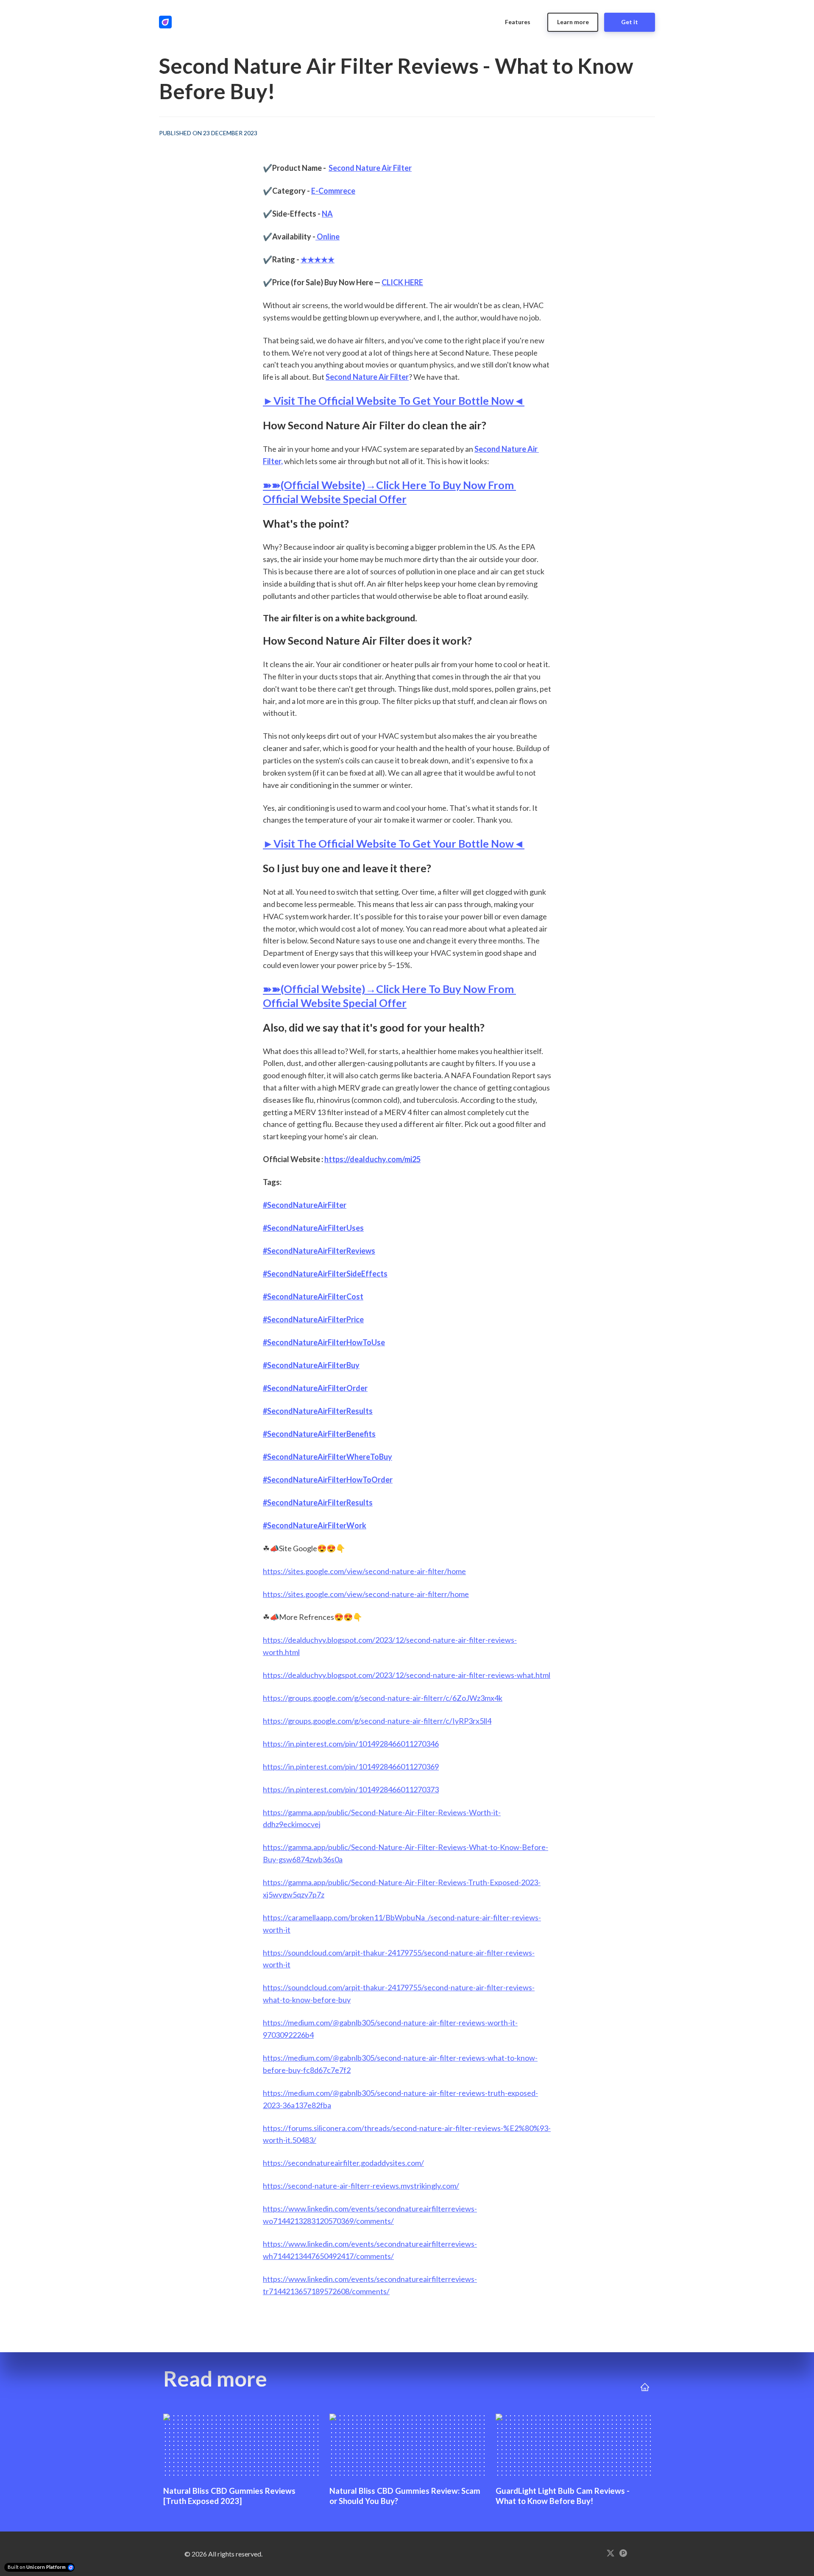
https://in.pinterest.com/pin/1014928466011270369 (351, 1766)
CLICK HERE (402, 282)
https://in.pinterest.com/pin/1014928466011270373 (351, 1789)
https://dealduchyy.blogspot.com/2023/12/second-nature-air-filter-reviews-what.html (407, 1675)
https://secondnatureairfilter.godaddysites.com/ (343, 2163)
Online (328, 236)
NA (327, 214)
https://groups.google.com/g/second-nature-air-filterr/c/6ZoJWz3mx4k (383, 1698)
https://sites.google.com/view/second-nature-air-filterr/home (366, 1594)
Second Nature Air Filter (370, 168)
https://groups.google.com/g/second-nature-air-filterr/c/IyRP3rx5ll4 (377, 1721)
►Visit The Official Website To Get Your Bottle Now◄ (394, 401)
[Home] (167, 22)
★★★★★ (318, 259)
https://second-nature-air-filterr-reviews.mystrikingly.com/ (361, 2186)
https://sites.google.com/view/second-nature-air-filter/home (364, 1571)
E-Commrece (333, 191)
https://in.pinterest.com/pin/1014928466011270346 (351, 1744)
